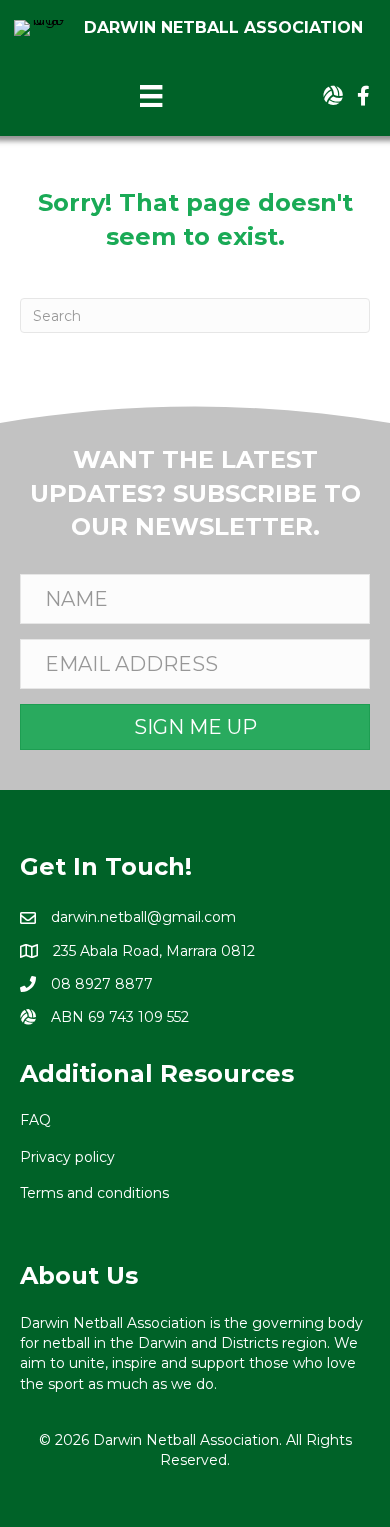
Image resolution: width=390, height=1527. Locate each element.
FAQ (35, 1120)
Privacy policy (67, 1157)
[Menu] (151, 96)
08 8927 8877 (102, 984)
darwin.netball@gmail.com (143, 917)
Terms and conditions (94, 1193)
